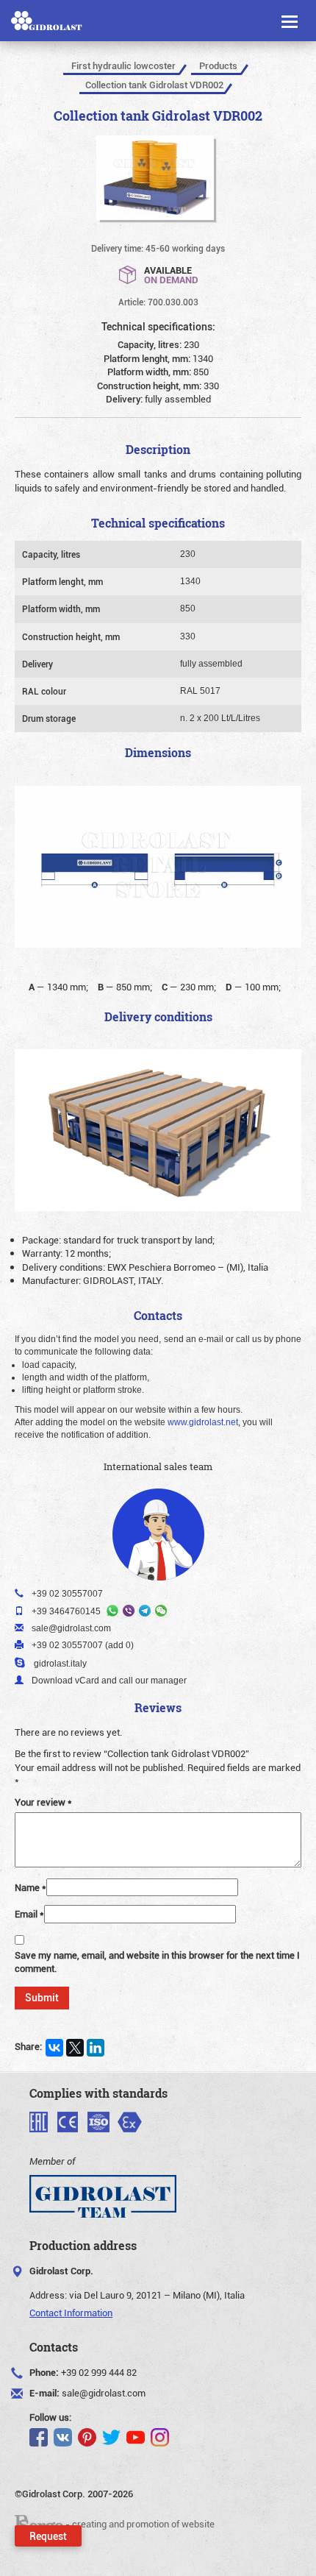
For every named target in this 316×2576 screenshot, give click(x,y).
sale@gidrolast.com (104, 2393)
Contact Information (71, 2313)
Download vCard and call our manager (109, 1681)
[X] (75, 2048)
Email (29, 1914)
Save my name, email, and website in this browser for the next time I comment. (157, 1962)
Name (30, 1887)
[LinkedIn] (96, 2048)
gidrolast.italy (60, 1664)
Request (48, 2536)
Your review (43, 1802)
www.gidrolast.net (203, 1422)
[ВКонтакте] (54, 2048)
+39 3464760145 (66, 1611)
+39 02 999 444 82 (99, 2372)
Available (171, 274)
